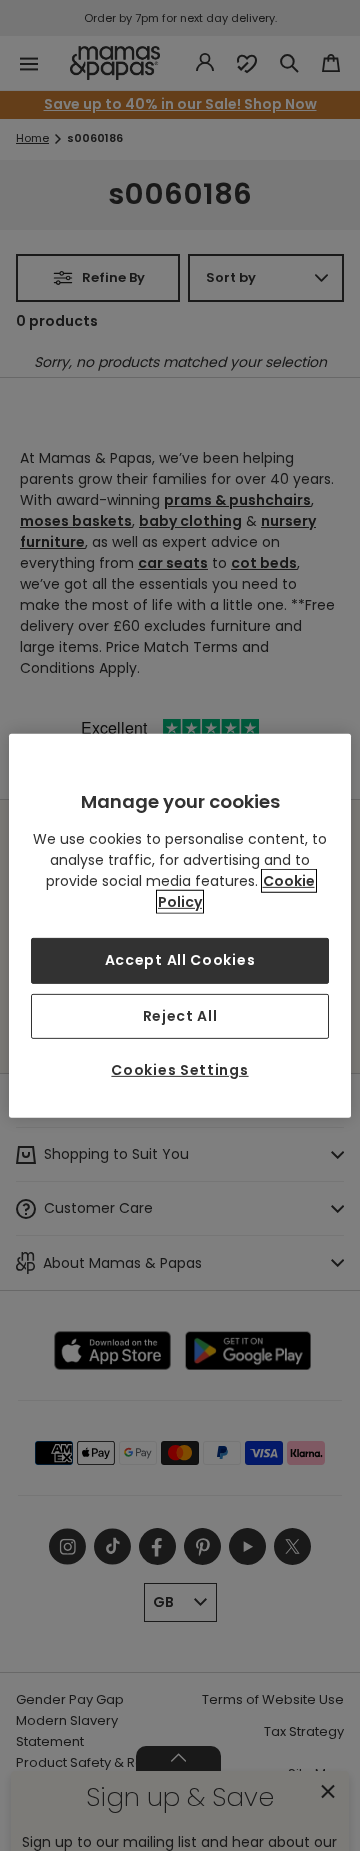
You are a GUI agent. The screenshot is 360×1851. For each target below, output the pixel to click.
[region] (180, 925)
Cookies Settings (179, 1070)
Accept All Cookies (180, 960)
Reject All (180, 1015)
